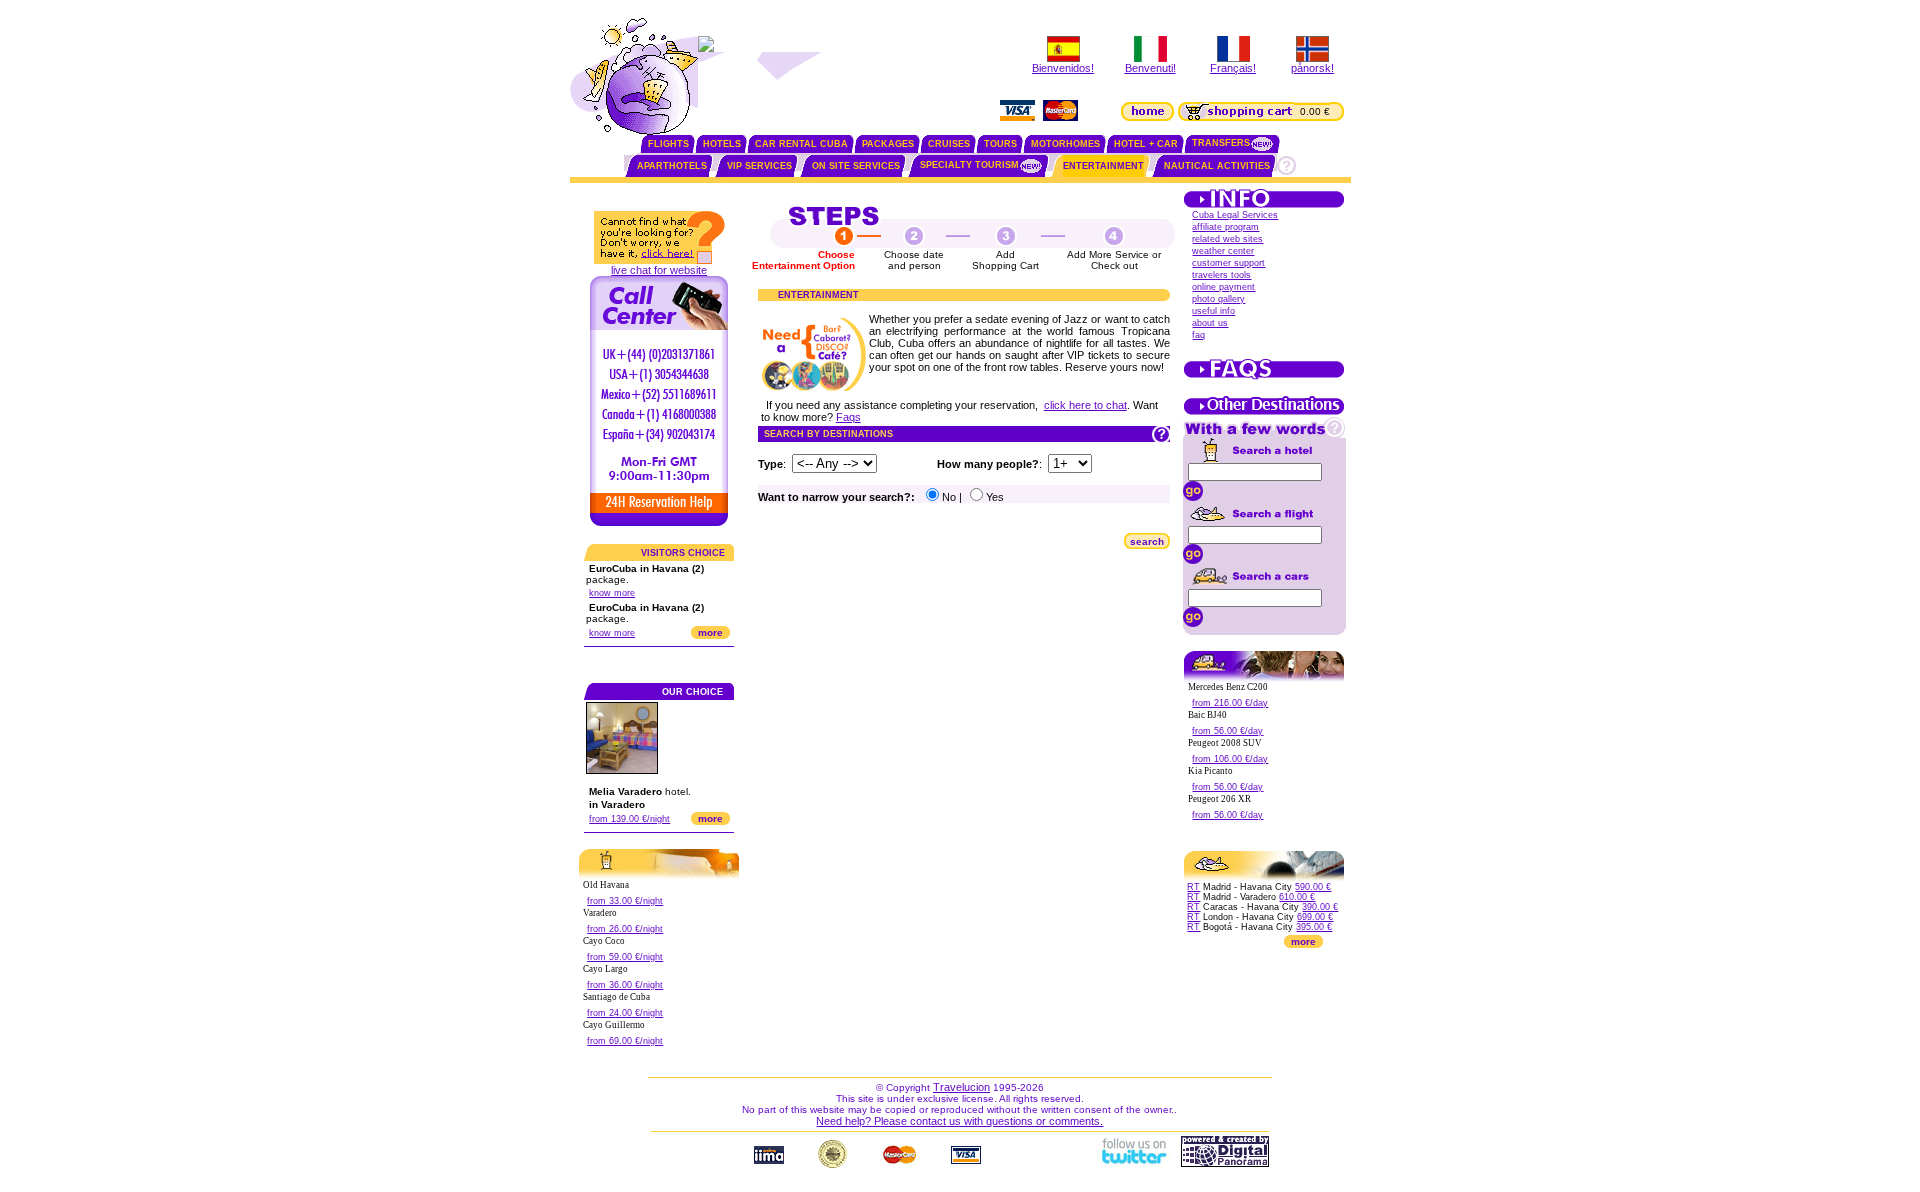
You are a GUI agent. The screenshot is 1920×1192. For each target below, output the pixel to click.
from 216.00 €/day (1230, 703)
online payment (1223, 287)
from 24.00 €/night (625, 1013)
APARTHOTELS (672, 166)
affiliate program (1225, 227)
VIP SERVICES (759, 166)
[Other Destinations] (1264, 413)
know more (612, 593)
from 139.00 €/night (629, 819)
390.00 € (1320, 907)
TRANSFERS (1221, 143)
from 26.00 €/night (625, 929)
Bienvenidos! (1063, 68)
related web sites (1227, 239)
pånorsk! (1312, 68)
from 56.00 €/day (1227, 731)
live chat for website (659, 270)
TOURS (1000, 144)
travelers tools (1221, 275)
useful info (1213, 311)
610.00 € (1297, 897)
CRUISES (949, 144)
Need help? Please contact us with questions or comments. (959, 1121)
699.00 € (1315, 917)
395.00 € (1314, 927)
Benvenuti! (1150, 68)
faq (1198, 335)
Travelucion (961, 1087)
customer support (1228, 263)
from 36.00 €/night (625, 985)
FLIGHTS (668, 144)
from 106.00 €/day (1230, 759)
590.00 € (1313, 887)
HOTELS (722, 144)
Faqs (848, 417)
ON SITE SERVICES (856, 166)
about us (1210, 323)
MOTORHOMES (1065, 144)
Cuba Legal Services (1235, 215)
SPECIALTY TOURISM (969, 165)
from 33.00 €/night (625, 901)
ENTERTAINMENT (1103, 166)
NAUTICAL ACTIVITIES (1217, 166)
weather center (1223, 251)
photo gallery (1218, 299)
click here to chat (1085, 405)
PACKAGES (888, 144)
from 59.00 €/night (625, 957)
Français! (1233, 68)
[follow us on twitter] (1133, 1163)
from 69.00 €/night (625, 1041)
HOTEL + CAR (1146, 144)
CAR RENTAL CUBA (801, 144)
